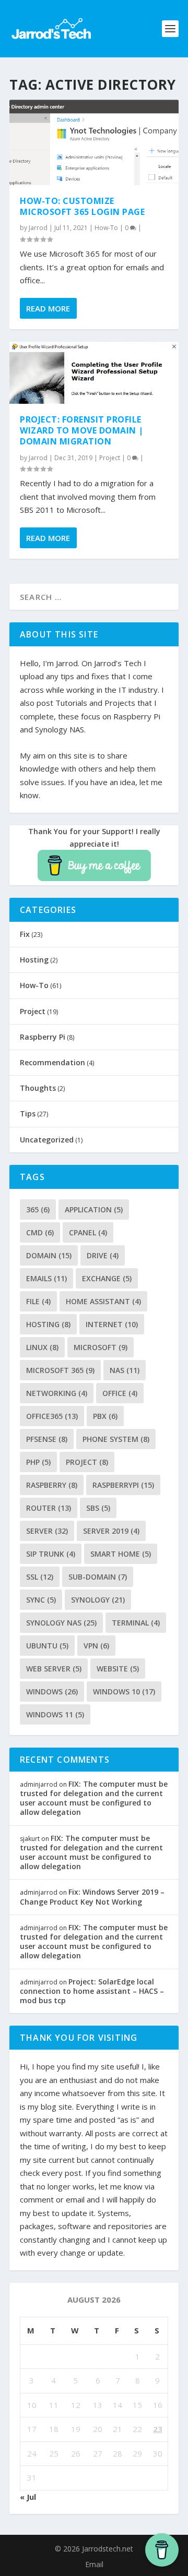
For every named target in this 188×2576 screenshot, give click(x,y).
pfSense (47, 1439)
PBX (105, 1416)
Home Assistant (103, 1301)
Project (110, 458)
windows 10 (124, 1692)
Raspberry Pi (43, 1037)
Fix (25, 934)
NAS (125, 1370)
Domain (49, 1255)
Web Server (54, 1669)
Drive (103, 1255)
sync (41, 1600)
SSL (40, 1577)
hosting (48, 1324)
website (118, 1669)
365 (38, 1209)
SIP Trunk (51, 1554)
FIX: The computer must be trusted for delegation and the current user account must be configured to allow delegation (94, 1798)
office (120, 1393)
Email (94, 2564)
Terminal (136, 1623)
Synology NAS (61, 1623)
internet (112, 1324)
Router (49, 1508)
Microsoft (101, 1347)
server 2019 (111, 1531)
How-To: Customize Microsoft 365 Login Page (82, 206)
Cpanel (88, 1232)
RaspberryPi (123, 1485)
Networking (57, 1393)
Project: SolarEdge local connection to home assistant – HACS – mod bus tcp (92, 1991)
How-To (106, 228)
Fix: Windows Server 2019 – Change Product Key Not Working (92, 1897)
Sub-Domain (98, 1577)
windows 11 (55, 1714)
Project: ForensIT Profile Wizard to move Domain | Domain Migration (82, 430)
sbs (98, 1508)
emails (46, 1278)
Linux (42, 1347)
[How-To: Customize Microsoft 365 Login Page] (94, 142)
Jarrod (38, 228)
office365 (52, 1416)
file (38, 1301)
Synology (98, 1600)
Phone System (116, 1439)
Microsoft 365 (60, 1370)
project (87, 1462)
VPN (96, 1646)
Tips (28, 1114)
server (47, 1531)
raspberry (52, 1485)
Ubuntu (47, 1646)
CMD (40, 1232)
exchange (107, 1278)
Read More (48, 308)
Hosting (34, 960)
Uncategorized (47, 1140)
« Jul (28, 2497)
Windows (52, 1692)
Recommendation (52, 1062)
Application (94, 1209)
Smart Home (121, 1554)
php (38, 1462)
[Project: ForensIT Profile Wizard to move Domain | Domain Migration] (94, 373)
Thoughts (38, 1088)
